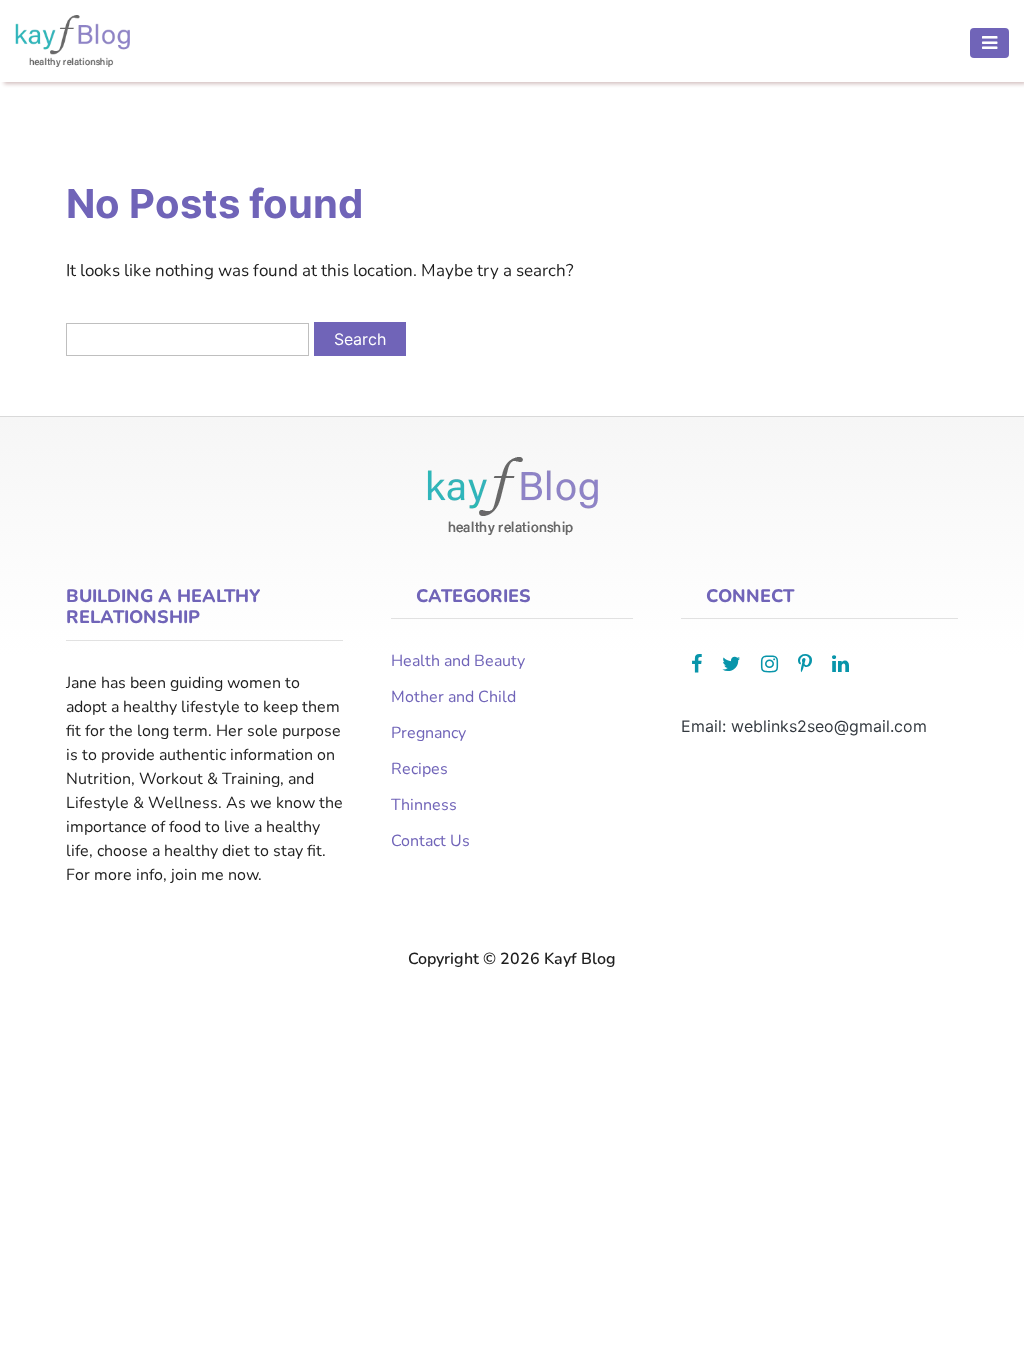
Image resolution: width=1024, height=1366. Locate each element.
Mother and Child (453, 697)
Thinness (424, 805)
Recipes (419, 769)
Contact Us (430, 841)
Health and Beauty (458, 661)
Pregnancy (428, 733)
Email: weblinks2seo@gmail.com (804, 726)
